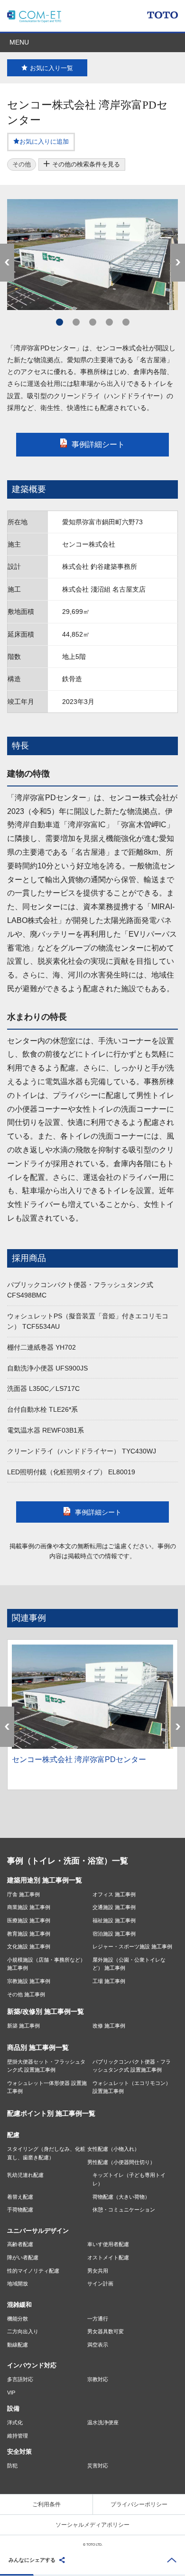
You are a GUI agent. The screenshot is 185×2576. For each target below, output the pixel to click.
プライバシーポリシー (139, 2504)
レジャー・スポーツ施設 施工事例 (132, 1946)
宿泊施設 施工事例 (114, 1934)
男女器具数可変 (106, 2331)
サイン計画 (100, 2284)
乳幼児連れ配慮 (25, 2175)
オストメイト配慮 (108, 2257)
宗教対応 (98, 2379)
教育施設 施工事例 (29, 1934)
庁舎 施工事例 (23, 1894)
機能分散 (18, 2319)
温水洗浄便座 (103, 2422)
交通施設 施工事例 (114, 1907)
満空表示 (98, 2345)
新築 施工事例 (23, 2026)
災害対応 (98, 2466)
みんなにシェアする (32, 2560)
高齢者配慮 (20, 2244)
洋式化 (15, 2422)
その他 (22, 164)
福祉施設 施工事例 (114, 1920)
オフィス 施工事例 (114, 1894)
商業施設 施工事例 (29, 1907)
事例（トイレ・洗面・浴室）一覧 (68, 1861)
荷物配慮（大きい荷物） (121, 2197)
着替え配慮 (20, 2197)
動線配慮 (18, 2345)
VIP (11, 2393)
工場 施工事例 (109, 1981)
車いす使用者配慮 (108, 2244)
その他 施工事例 (26, 1994)
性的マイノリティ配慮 (33, 2271)
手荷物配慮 (20, 2210)
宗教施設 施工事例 (29, 1981)
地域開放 (18, 2284)
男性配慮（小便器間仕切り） (121, 2162)
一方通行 (98, 2319)
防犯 (12, 2466)
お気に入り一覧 (51, 68)
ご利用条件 (46, 2504)
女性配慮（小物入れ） (113, 2149)
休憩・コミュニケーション (124, 2210)
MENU (19, 42)
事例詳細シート (98, 444)
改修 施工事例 (109, 2026)
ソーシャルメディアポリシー (92, 2525)
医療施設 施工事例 (29, 1920)
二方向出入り (23, 2331)
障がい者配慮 (23, 2257)
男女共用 (98, 2271)
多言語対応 (20, 2379)
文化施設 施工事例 (29, 1946)
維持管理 (18, 2436)
